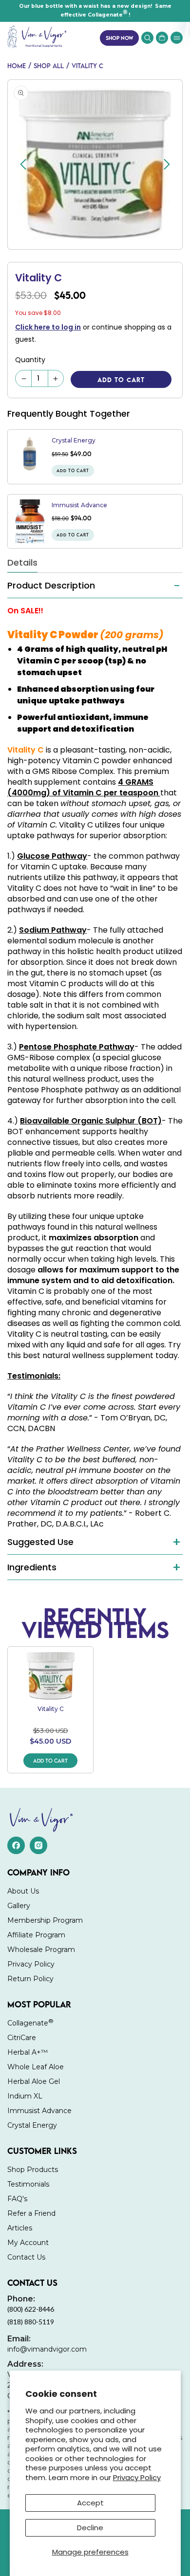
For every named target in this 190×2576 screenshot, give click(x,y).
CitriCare (22, 2038)
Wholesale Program (41, 1950)
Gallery (19, 1906)
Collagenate (30, 2022)
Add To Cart (50, 1760)
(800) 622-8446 (31, 2304)
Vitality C (87, 66)
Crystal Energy (74, 440)
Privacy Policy (137, 2477)
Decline (90, 2528)
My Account (28, 2243)
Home (17, 66)
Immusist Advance (79, 505)
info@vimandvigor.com (47, 2344)
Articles (20, 2228)
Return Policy (30, 1979)
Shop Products (33, 2170)
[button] (177, 38)
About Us (23, 1891)
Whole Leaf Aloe (36, 2067)
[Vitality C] (50, 1676)
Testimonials (28, 2184)
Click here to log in (48, 327)
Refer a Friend (31, 2213)
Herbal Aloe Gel (34, 2081)
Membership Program (45, 1920)
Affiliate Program (36, 1935)
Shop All (49, 66)
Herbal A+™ (28, 2052)
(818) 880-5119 (31, 2322)
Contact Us (26, 2257)
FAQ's (17, 2199)
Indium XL (25, 2096)
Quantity (30, 360)
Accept (90, 2503)
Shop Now (119, 38)
